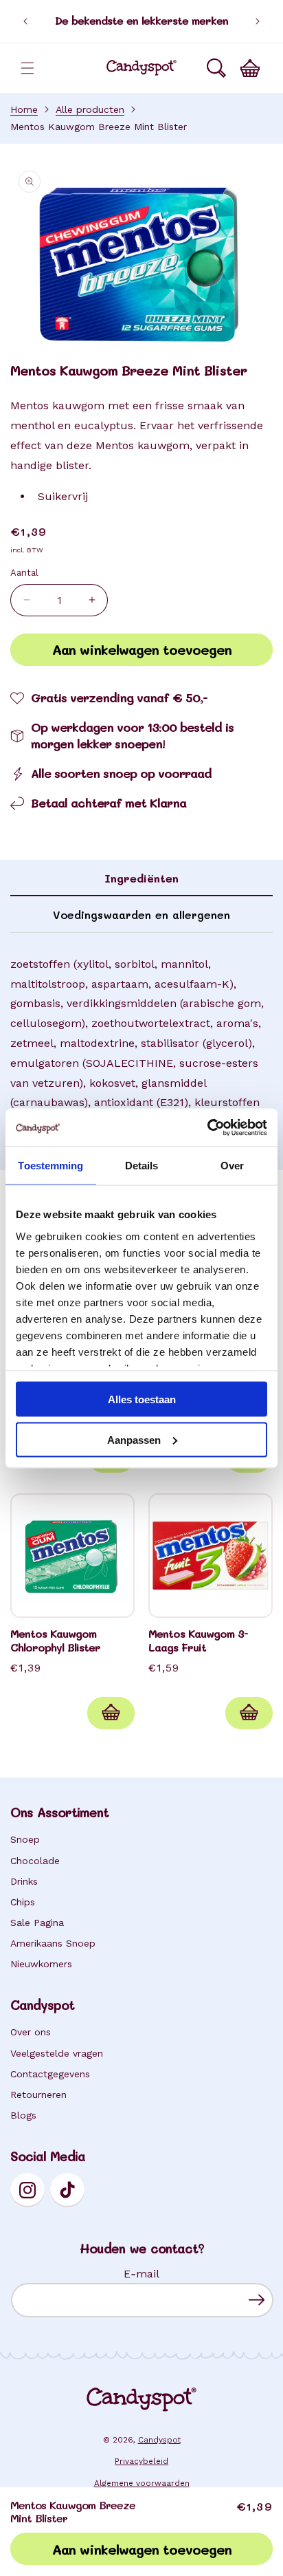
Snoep (25, 1839)
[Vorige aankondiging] (25, 21)
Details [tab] (142, 1166)
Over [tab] (232, 1166)
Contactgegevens (50, 2074)
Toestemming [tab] (50, 1166)
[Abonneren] (257, 2300)
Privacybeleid (141, 2461)
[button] (27, 68)
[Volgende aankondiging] (258, 21)
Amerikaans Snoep (53, 1943)
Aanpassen (134, 1439)
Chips (23, 1902)
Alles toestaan (142, 1399)
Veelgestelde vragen (57, 2053)
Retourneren (38, 2095)
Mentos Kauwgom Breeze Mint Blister (99, 127)
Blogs (23, 2115)
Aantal (24, 573)
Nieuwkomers (41, 1964)
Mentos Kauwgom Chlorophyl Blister (55, 1641)
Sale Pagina (37, 1923)
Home (24, 109)
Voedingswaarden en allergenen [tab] (141, 914)
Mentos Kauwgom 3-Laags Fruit (198, 1641)
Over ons (31, 2032)
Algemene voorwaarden (142, 2483)
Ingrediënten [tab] (141, 878)
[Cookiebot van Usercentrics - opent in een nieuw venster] (207, 1127)
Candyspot (159, 2440)
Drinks (24, 1881)
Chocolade (35, 1861)
